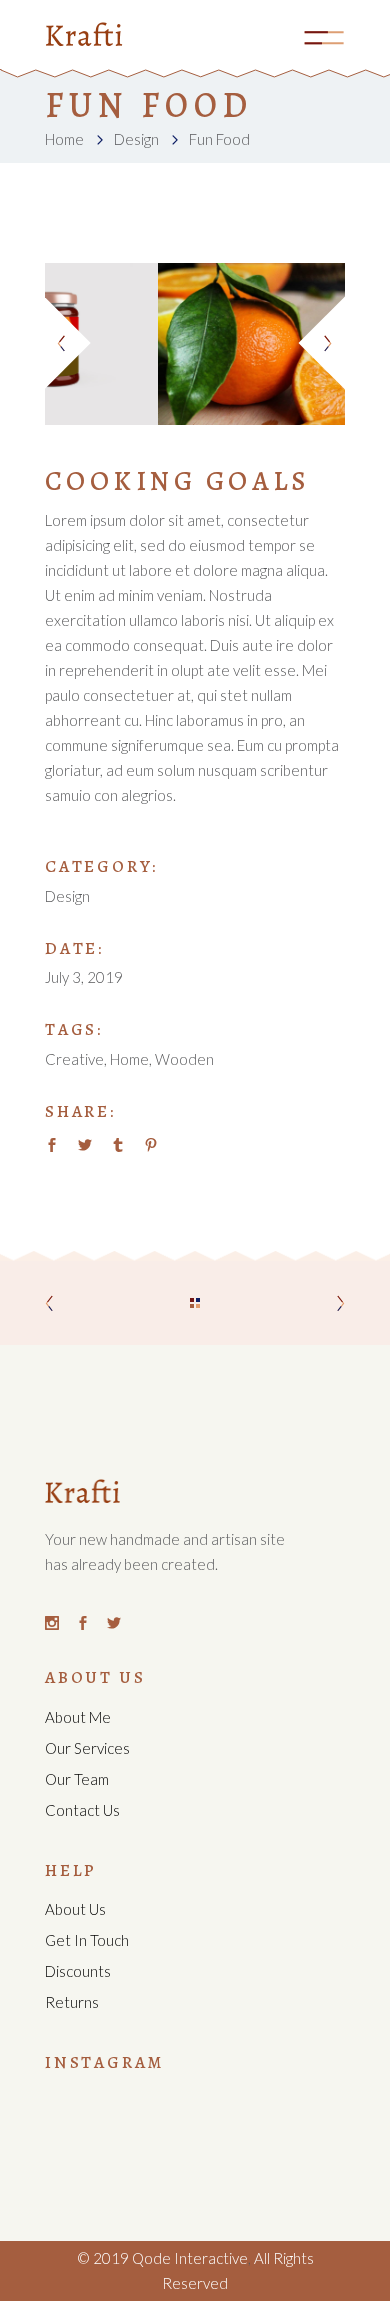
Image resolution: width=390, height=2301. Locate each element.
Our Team (77, 1779)
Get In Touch (87, 1940)
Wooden (184, 1059)
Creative (74, 1059)
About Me (78, 1717)
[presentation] (70, 344)
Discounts (78, 1971)
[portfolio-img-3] (227, 344)
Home (64, 139)
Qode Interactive (188, 2258)
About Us (75, 1909)
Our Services (87, 1748)
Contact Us (82, 1810)
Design (136, 139)
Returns (72, 2002)
